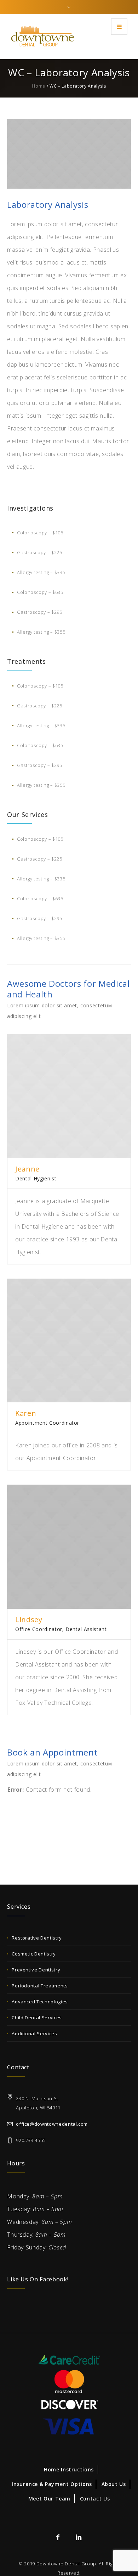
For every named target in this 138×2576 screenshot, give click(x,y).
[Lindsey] (69, 1547)
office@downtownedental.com (52, 2124)
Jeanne (27, 1169)
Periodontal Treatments (40, 1986)
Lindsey (29, 1620)
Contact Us (95, 2499)
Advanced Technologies (40, 2002)
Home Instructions (69, 2469)
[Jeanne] (69, 1096)
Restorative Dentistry (37, 1938)
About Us (114, 2484)
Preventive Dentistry (36, 1970)
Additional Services (34, 2033)
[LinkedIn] (79, 2537)
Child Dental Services (37, 2018)
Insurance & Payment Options (52, 2484)
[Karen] (69, 1341)
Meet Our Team (49, 2499)
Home (39, 86)
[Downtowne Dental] (42, 36)
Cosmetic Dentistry (34, 1954)
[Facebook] (58, 2537)
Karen (26, 1413)
